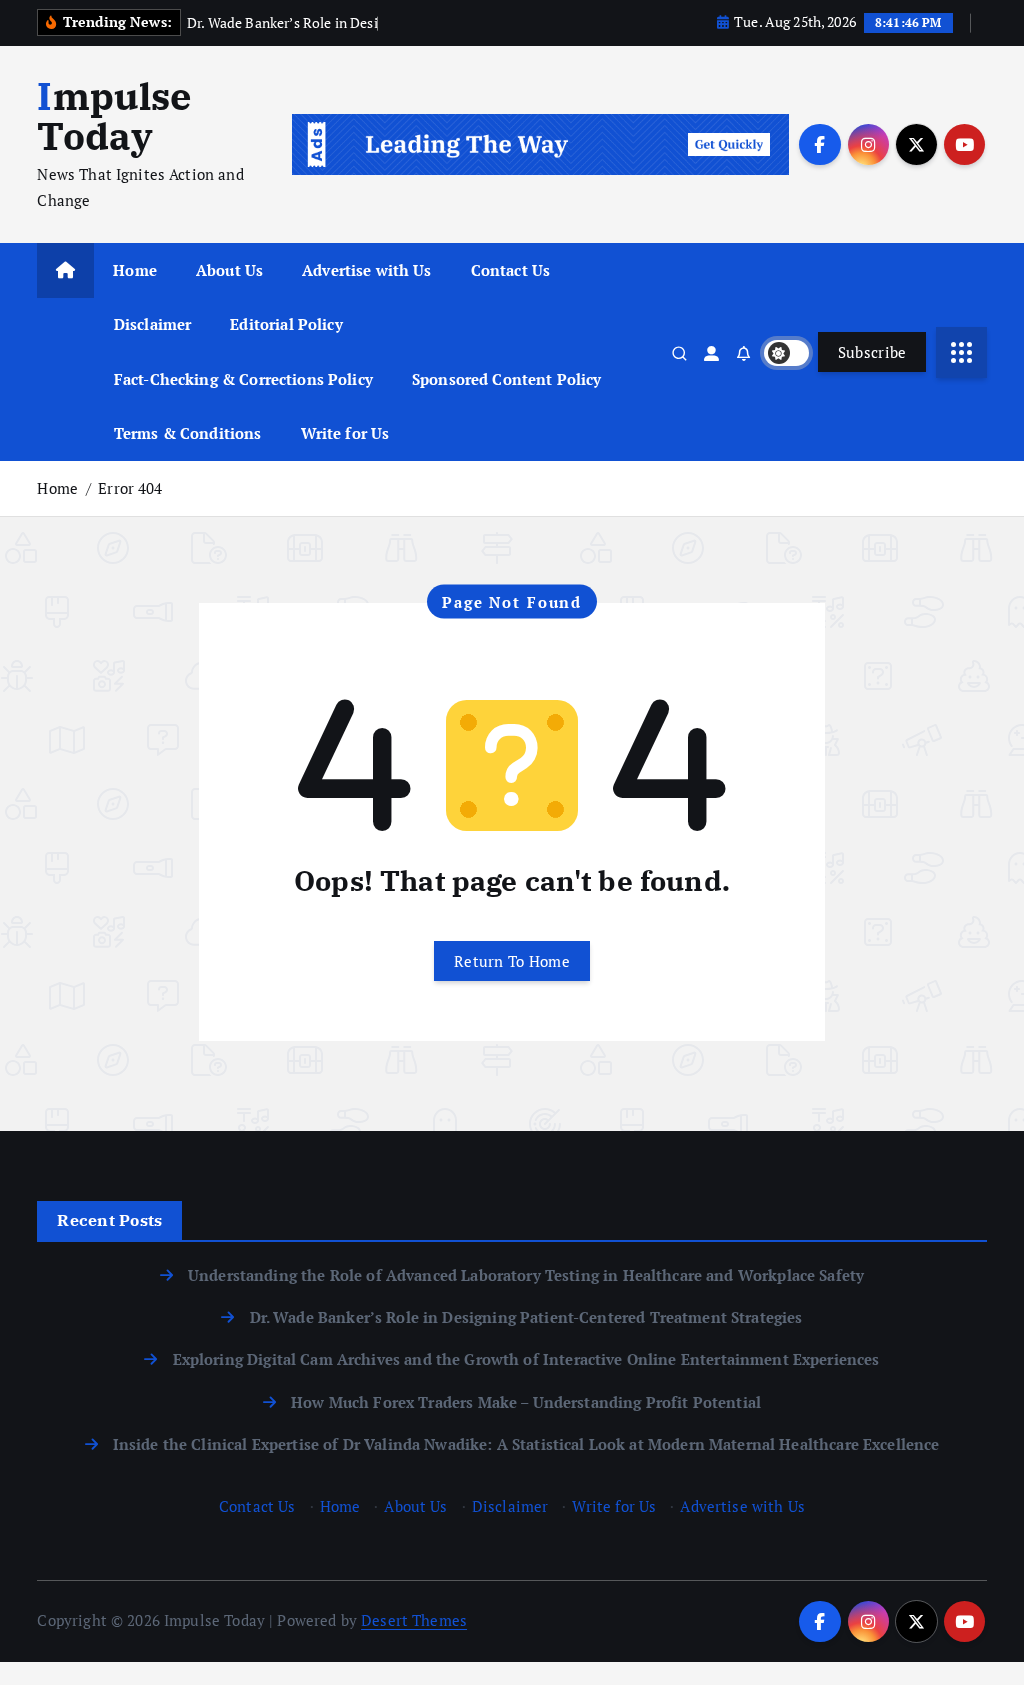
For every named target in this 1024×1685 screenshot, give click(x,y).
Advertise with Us (367, 270)
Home (135, 270)
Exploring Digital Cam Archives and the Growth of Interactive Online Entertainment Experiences (526, 1359)
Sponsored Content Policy (507, 379)
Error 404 (130, 488)
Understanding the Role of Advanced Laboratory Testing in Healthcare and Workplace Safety (526, 1275)
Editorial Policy (286, 324)
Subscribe (872, 352)
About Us (229, 270)
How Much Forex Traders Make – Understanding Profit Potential (526, 1402)
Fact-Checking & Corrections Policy (243, 379)
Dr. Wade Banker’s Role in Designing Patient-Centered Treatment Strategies (526, 1317)
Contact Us (511, 270)
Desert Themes (414, 1620)
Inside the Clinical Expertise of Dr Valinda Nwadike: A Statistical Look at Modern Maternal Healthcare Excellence (526, 1444)
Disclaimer (153, 324)
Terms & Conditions (188, 433)
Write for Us (345, 433)
